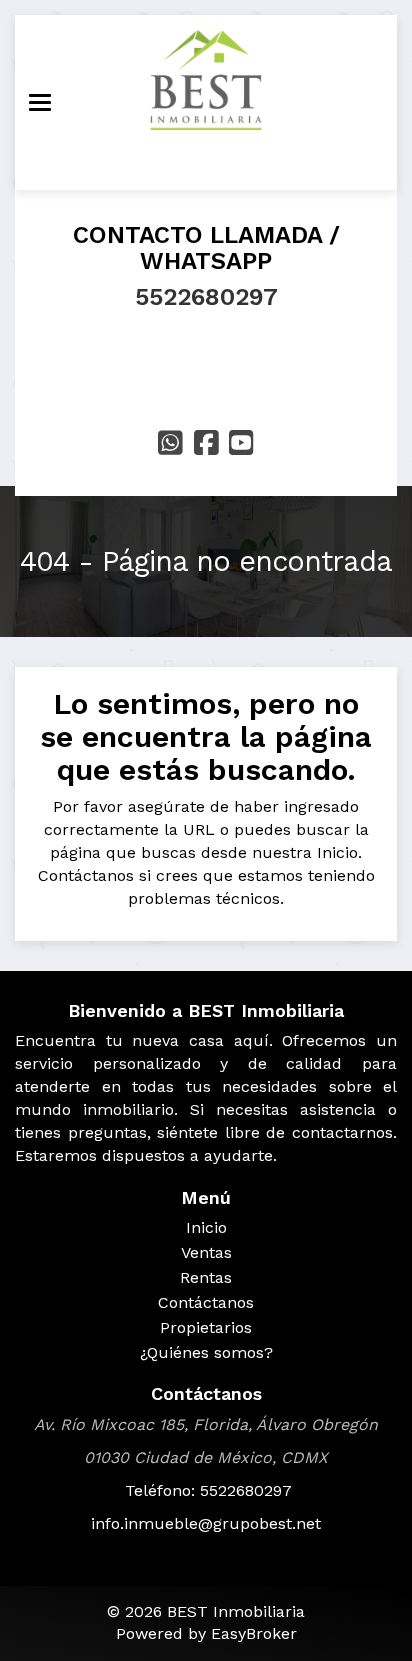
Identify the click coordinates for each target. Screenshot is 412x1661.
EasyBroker (254, 1633)
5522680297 (206, 297)
